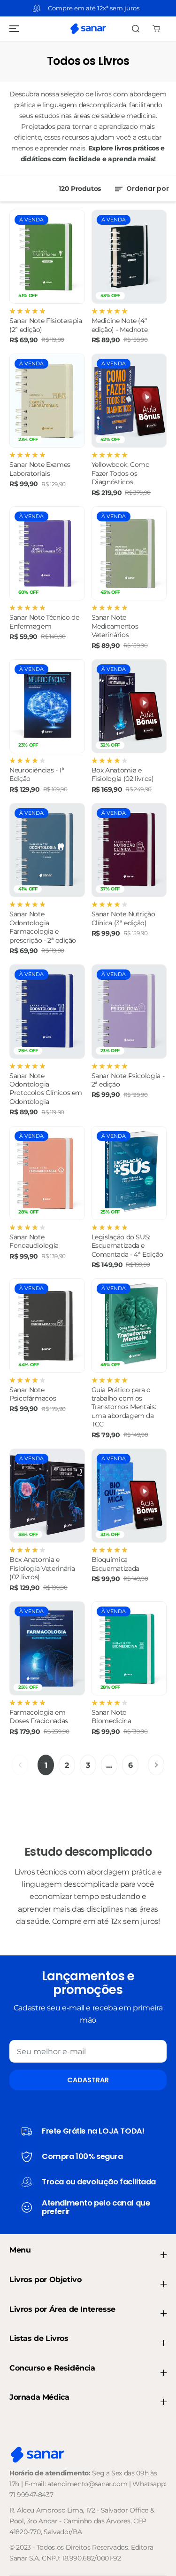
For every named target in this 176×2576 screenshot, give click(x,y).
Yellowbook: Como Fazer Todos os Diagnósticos (121, 473)
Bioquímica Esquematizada (115, 1564)
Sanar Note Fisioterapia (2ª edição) (46, 325)
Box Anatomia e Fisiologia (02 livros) (123, 774)
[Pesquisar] (136, 29)
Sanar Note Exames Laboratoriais (40, 469)
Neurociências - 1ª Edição (37, 774)
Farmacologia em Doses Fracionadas (39, 1717)
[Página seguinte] (156, 1765)
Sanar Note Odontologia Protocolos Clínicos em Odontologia (46, 1089)
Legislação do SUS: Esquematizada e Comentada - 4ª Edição (127, 1246)
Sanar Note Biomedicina (111, 1717)
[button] (13, 29)
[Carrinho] (156, 29)
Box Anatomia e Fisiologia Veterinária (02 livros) (42, 1568)
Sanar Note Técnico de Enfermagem (44, 622)
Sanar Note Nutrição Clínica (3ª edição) (123, 918)
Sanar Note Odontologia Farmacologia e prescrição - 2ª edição (43, 927)
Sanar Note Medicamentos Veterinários (115, 626)
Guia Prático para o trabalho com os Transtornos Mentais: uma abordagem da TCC (124, 1407)
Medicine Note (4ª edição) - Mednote (120, 325)
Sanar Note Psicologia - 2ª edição (128, 1080)
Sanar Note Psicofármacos (33, 1394)
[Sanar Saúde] (88, 29)
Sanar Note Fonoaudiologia (34, 1241)
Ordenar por (147, 189)
